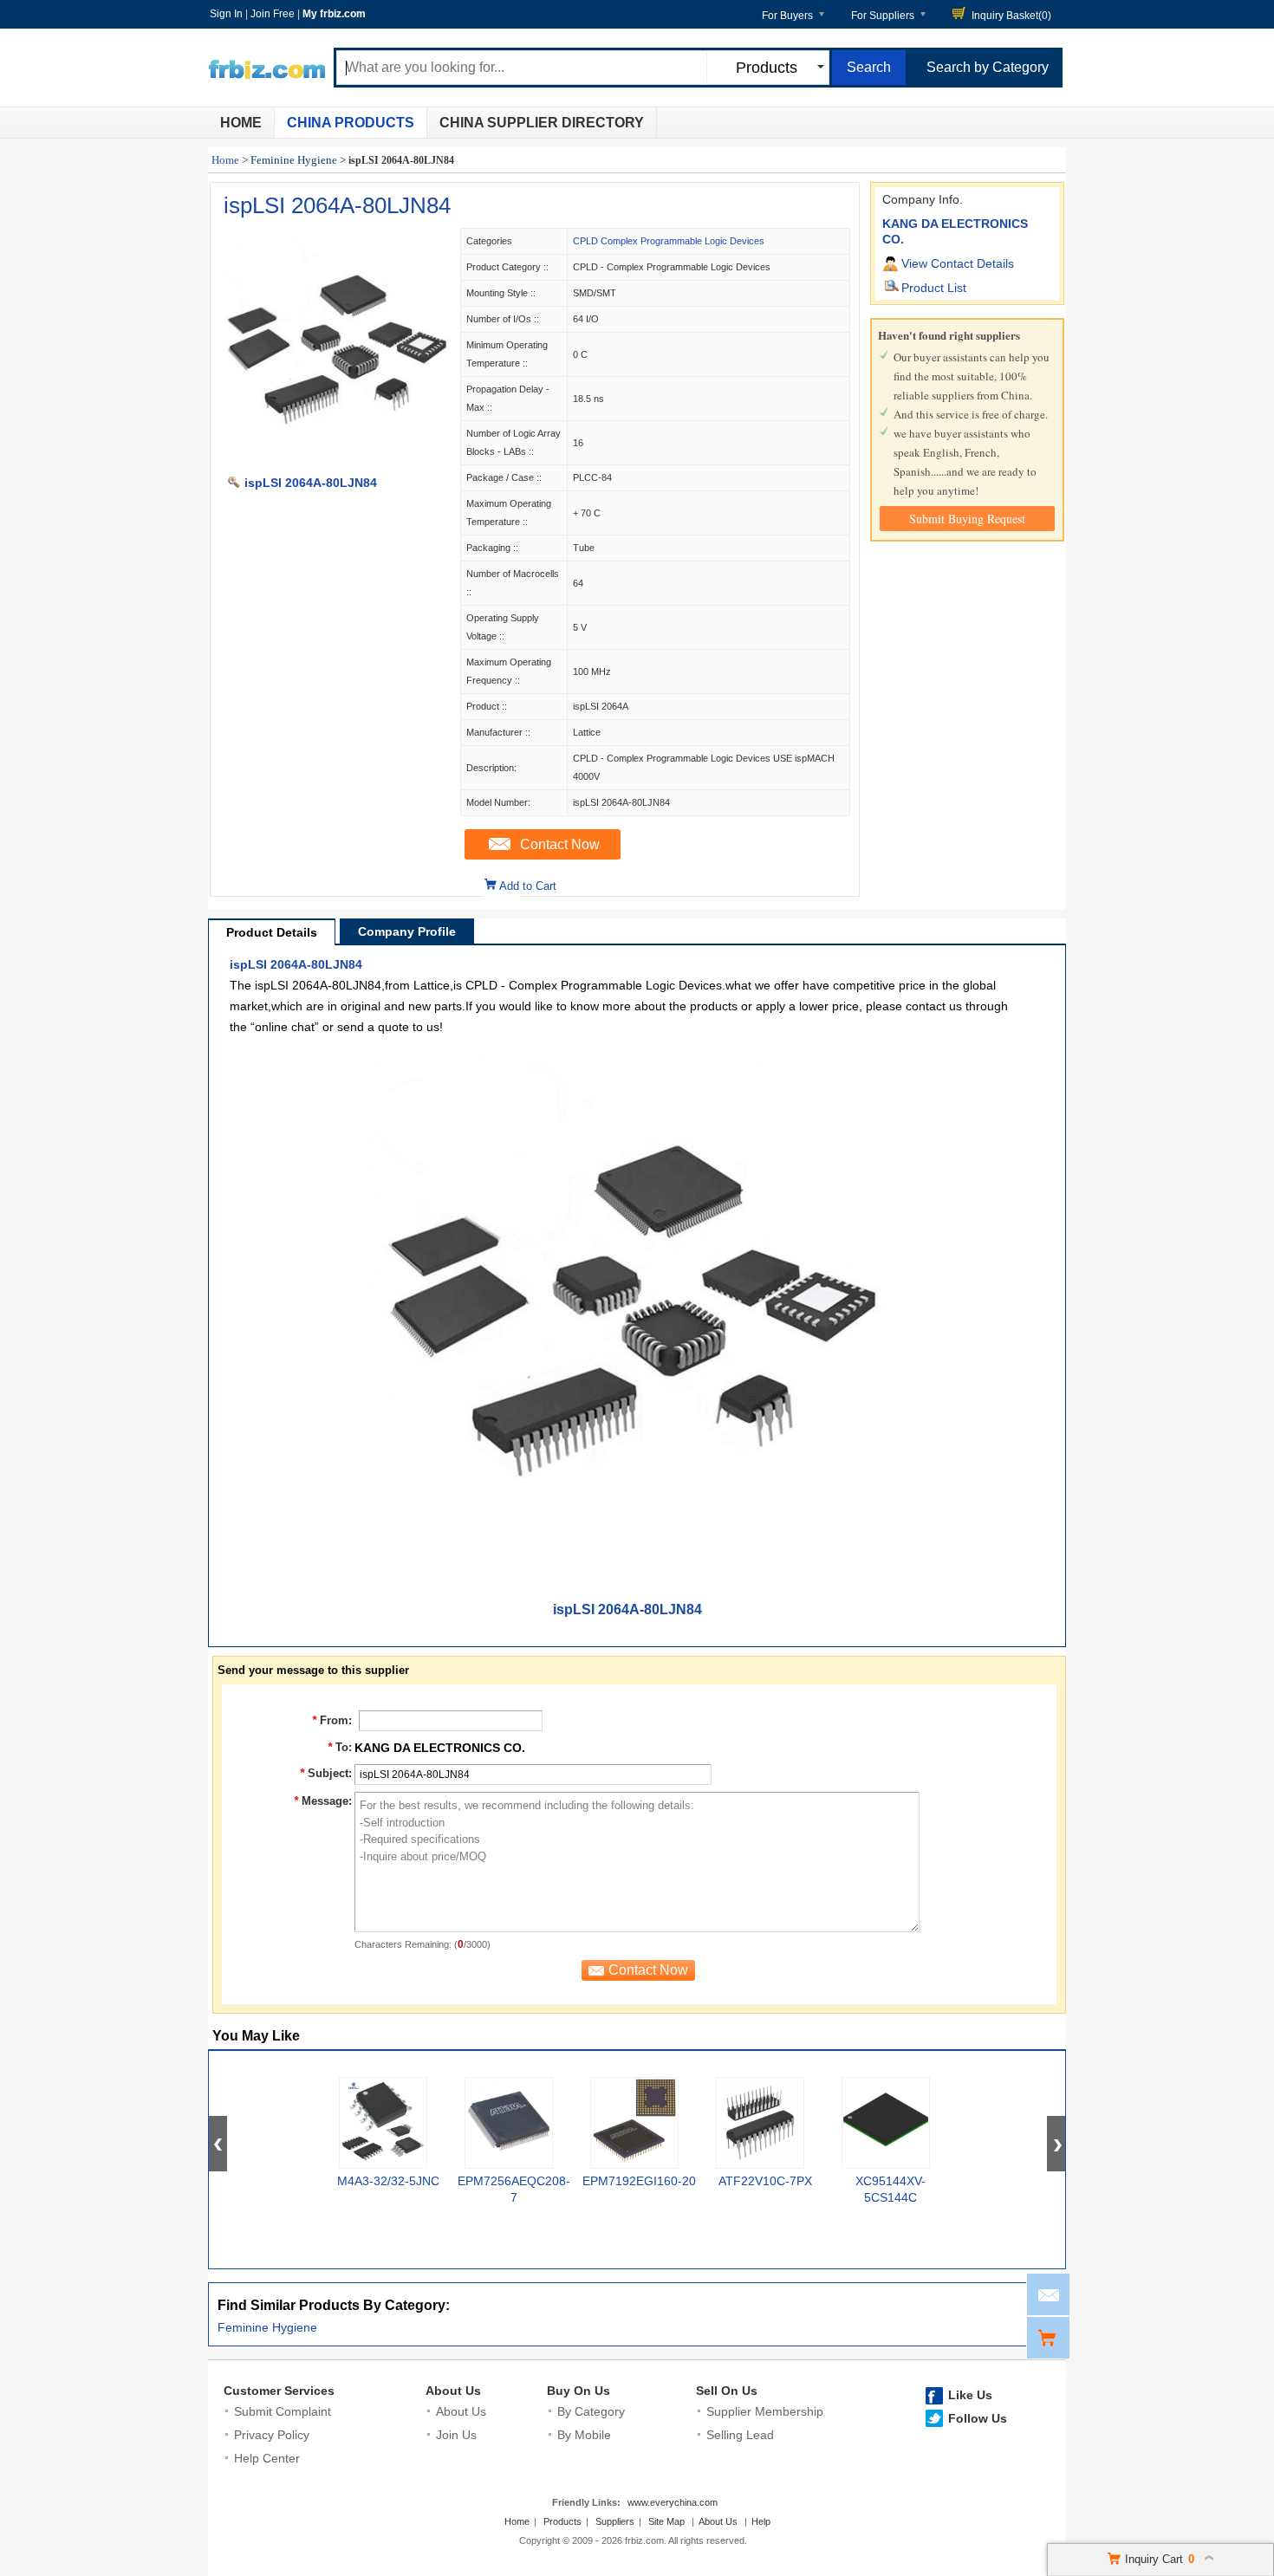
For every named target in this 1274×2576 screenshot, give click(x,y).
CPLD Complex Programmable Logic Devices (669, 241)
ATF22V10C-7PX (765, 2181)
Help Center (267, 2458)
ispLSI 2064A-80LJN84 (337, 205)
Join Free (273, 14)
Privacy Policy (272, 2435)
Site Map (666, 2521)
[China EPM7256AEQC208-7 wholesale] (509, 2123)
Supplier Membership (765, 2411)
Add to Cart (528, 886)
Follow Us (978, 2418)
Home (241, 123)
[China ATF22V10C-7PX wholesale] (760, 2123)
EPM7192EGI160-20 (639, 2181)
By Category (591, 2411)
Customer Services (279, 2391)
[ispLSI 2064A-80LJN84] (335, 464)
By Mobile (584, 2435)
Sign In (226, 14)
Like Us (970, 2395)
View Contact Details (958, 263)
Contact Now (560, 844)
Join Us (456, 2435)
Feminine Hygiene (294, 160)
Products (562, 2521)
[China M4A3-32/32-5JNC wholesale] (383, 2123)
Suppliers (615, 2521)
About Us (453, 2391)
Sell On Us (727, 2391)
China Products (351, 123)
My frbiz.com (334, 14)
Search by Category (988, 67)
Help (761, 2521)
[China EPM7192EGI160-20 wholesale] (634, 2123)
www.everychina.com (673, 2502)
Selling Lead (740, 2435)
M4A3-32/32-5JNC (388, 2181)
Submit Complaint (283, 2411)
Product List (934, 288)
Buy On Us (578, 2391)
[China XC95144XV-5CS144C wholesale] (886, 2123)
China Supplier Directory (542, 123)
